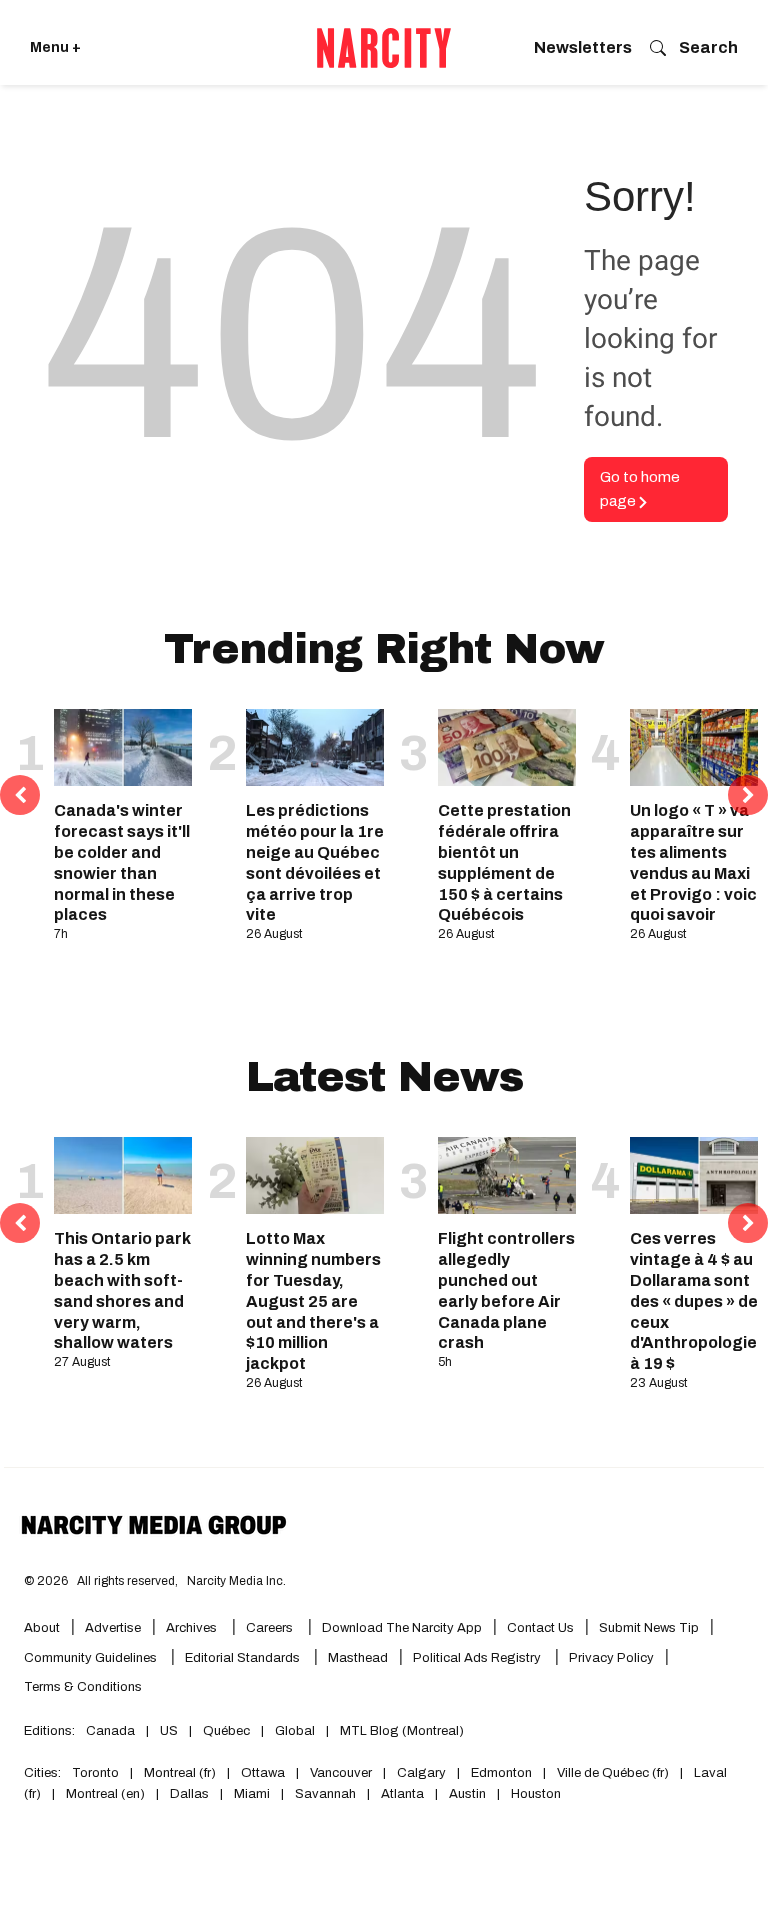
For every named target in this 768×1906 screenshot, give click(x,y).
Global (295, 1731)
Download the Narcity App (402, 1628)
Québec (226, 1731)
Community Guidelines (92, 1658)
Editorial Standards (244, 1658)
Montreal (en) (105, 1794)
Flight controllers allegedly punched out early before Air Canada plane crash (506, 1290)
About (42, 1628)
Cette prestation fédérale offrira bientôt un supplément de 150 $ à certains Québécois (504, 862)
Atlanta (402, 1794)
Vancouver (341, 1773)
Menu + (55, 47)
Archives (191, 1628)
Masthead (358, 1658)
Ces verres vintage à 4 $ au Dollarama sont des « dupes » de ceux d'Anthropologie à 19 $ (694, 1301)
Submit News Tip (649, 1628)
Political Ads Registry (478, 1658)
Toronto (95, 1773)
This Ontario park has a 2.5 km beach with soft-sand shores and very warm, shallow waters (122, 1290)
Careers (269, 1628)
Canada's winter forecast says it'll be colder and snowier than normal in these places (122, 862)
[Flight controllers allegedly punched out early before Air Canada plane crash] (507, 1176)
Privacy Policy (611, 1658)
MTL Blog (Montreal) (402, 1731)
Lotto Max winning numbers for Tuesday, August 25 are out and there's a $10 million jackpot (313, 1301)
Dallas (189, 1794)
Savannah (325, 1794)
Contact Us (540, 1628)
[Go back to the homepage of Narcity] (384, 48)
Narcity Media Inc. (236, 1581)
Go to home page (640, 489)
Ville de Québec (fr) (613, 1773)
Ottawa (263, 1773)
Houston (536, 1794)
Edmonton (501, 1773)
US (169, 1731)
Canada (110, 1731)
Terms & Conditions (83, 1687)
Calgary (421, 1773)
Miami (252, 1794)
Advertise (113, 1628)
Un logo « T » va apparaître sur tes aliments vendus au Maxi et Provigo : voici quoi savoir (695, 862)
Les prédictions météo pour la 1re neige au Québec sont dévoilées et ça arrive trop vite (315, 862)
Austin (467, 1794)
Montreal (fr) (180, 1773)
